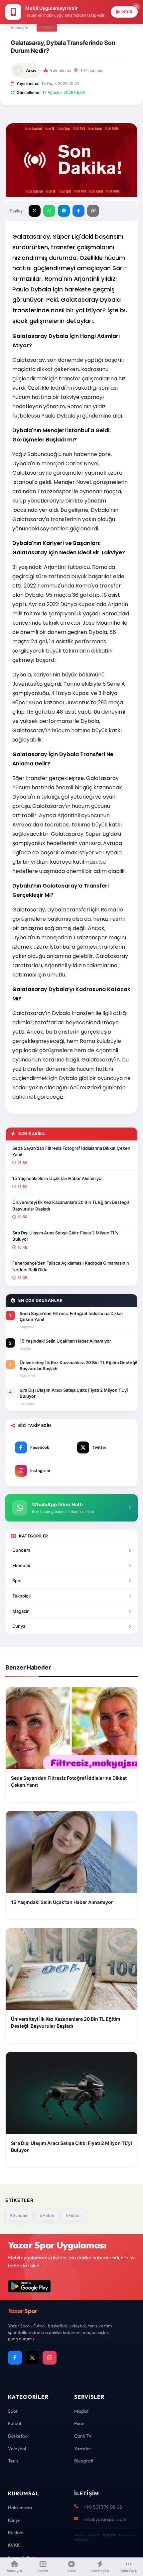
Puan (79, 2423)
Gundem (21, 1550)
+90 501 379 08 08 (103, 2507)
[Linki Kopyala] (93, 211)
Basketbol (18, 2436)
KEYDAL (109, 2535)
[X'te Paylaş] (35, 211)
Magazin (21, 1611)
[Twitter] (32, 2358)
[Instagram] (50, 2358)
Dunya (19, 1626)
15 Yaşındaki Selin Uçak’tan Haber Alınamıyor (58, 1178)
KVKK (14, 2545)
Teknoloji (21, 1596)
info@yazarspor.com (105, 2519)
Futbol (47, 28)
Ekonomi (21, 1565)
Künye (14, 2520)
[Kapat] (136, 7)
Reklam (16, 2533)
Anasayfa (19, 28)
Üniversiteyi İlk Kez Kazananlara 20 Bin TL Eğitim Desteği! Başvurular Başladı (71, 1206)
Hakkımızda (20, 2508)
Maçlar (81, 2411)
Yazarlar (83, 2449)
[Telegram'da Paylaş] (64, 211)
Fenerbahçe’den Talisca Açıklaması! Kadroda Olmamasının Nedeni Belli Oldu (71, 1266)
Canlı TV (83, 2436)
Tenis (13, 2461)
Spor (17, 1581)
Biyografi (84, 2461)
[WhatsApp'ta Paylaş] (49, 211)
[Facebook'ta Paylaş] (78, 211)
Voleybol (17, 2449)
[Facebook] (15, 2358)
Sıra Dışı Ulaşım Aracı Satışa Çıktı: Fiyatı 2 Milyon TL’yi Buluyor (66, 1236)
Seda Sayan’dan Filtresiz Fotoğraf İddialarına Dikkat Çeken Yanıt (71, 1151)
